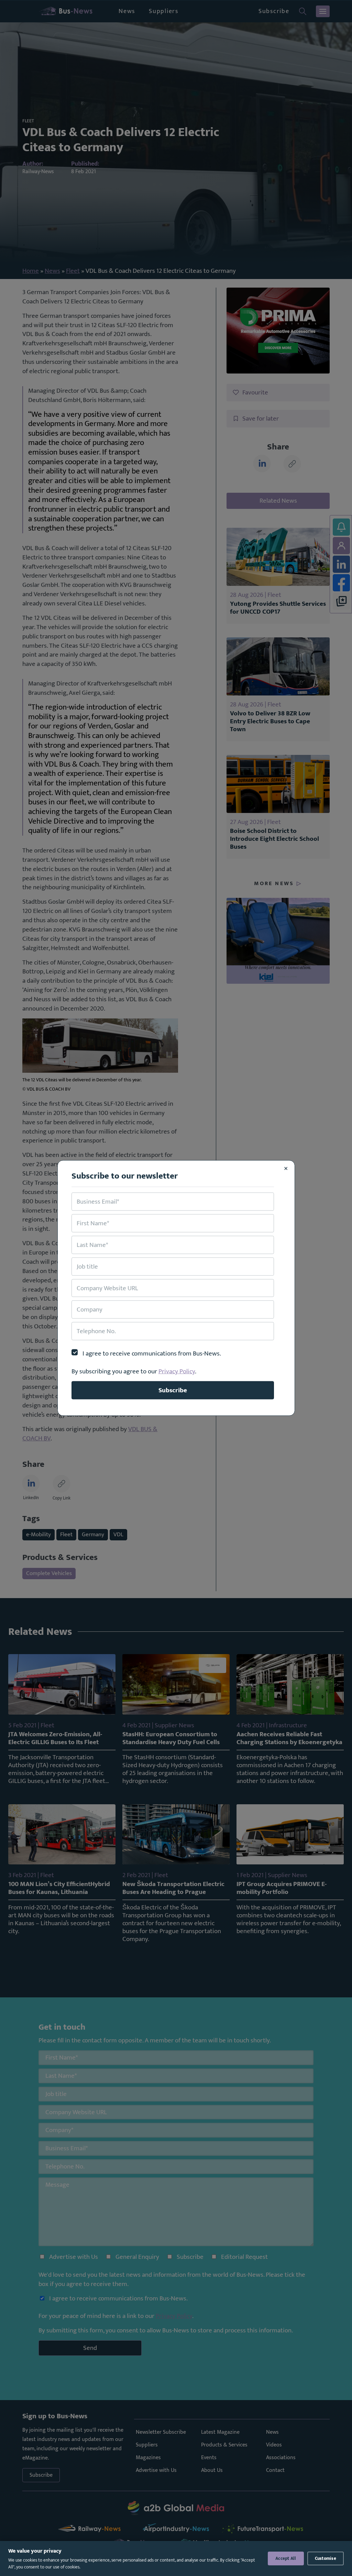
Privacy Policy (177, 1371)
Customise (326, 2558)
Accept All (286, 2558)
